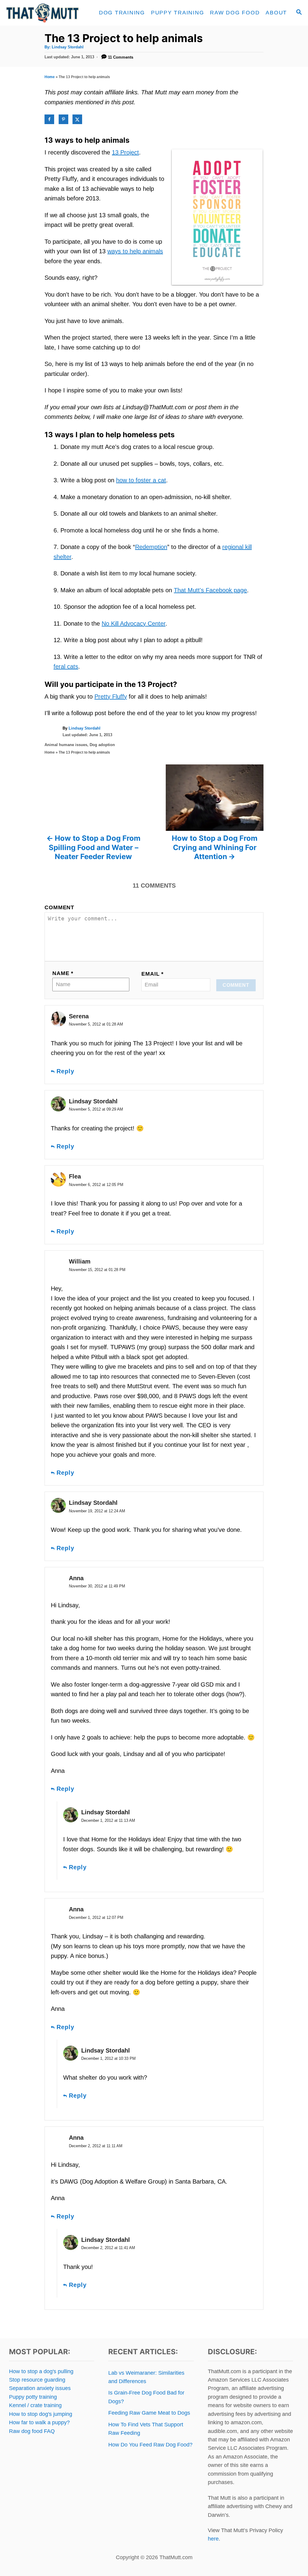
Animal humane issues (66, 745)
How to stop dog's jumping (41, 2414)
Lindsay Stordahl (68, 47)
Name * (63, 973)
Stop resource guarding (37, 2380)
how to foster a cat (141, 480)
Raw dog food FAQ (32, 2431)
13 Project (125, 152)
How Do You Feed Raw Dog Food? (150, 2445)
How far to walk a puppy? (39, 2422)
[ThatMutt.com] (43, 13)
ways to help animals (135, 251)
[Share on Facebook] (49, 119)
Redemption (151, 547)
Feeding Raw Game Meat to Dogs (149, 2413)
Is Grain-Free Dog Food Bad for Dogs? (146, 2397)
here (213, 2539)
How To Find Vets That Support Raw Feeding (146, 2429)
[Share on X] (77, 119)
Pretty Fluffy (111, 697)
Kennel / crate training (35, 2405)
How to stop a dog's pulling (41, 2371)
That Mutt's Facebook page (210, 590)
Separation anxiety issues (40, 2388)
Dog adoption (102, 745)
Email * (152, 974)
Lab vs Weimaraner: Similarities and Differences (146, 2377)
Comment (59, 907)
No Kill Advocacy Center (134, 623)
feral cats (66, 666)
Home (50, 77)
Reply (65, 1071)
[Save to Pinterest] (63, 119)
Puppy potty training (33, 2397)
